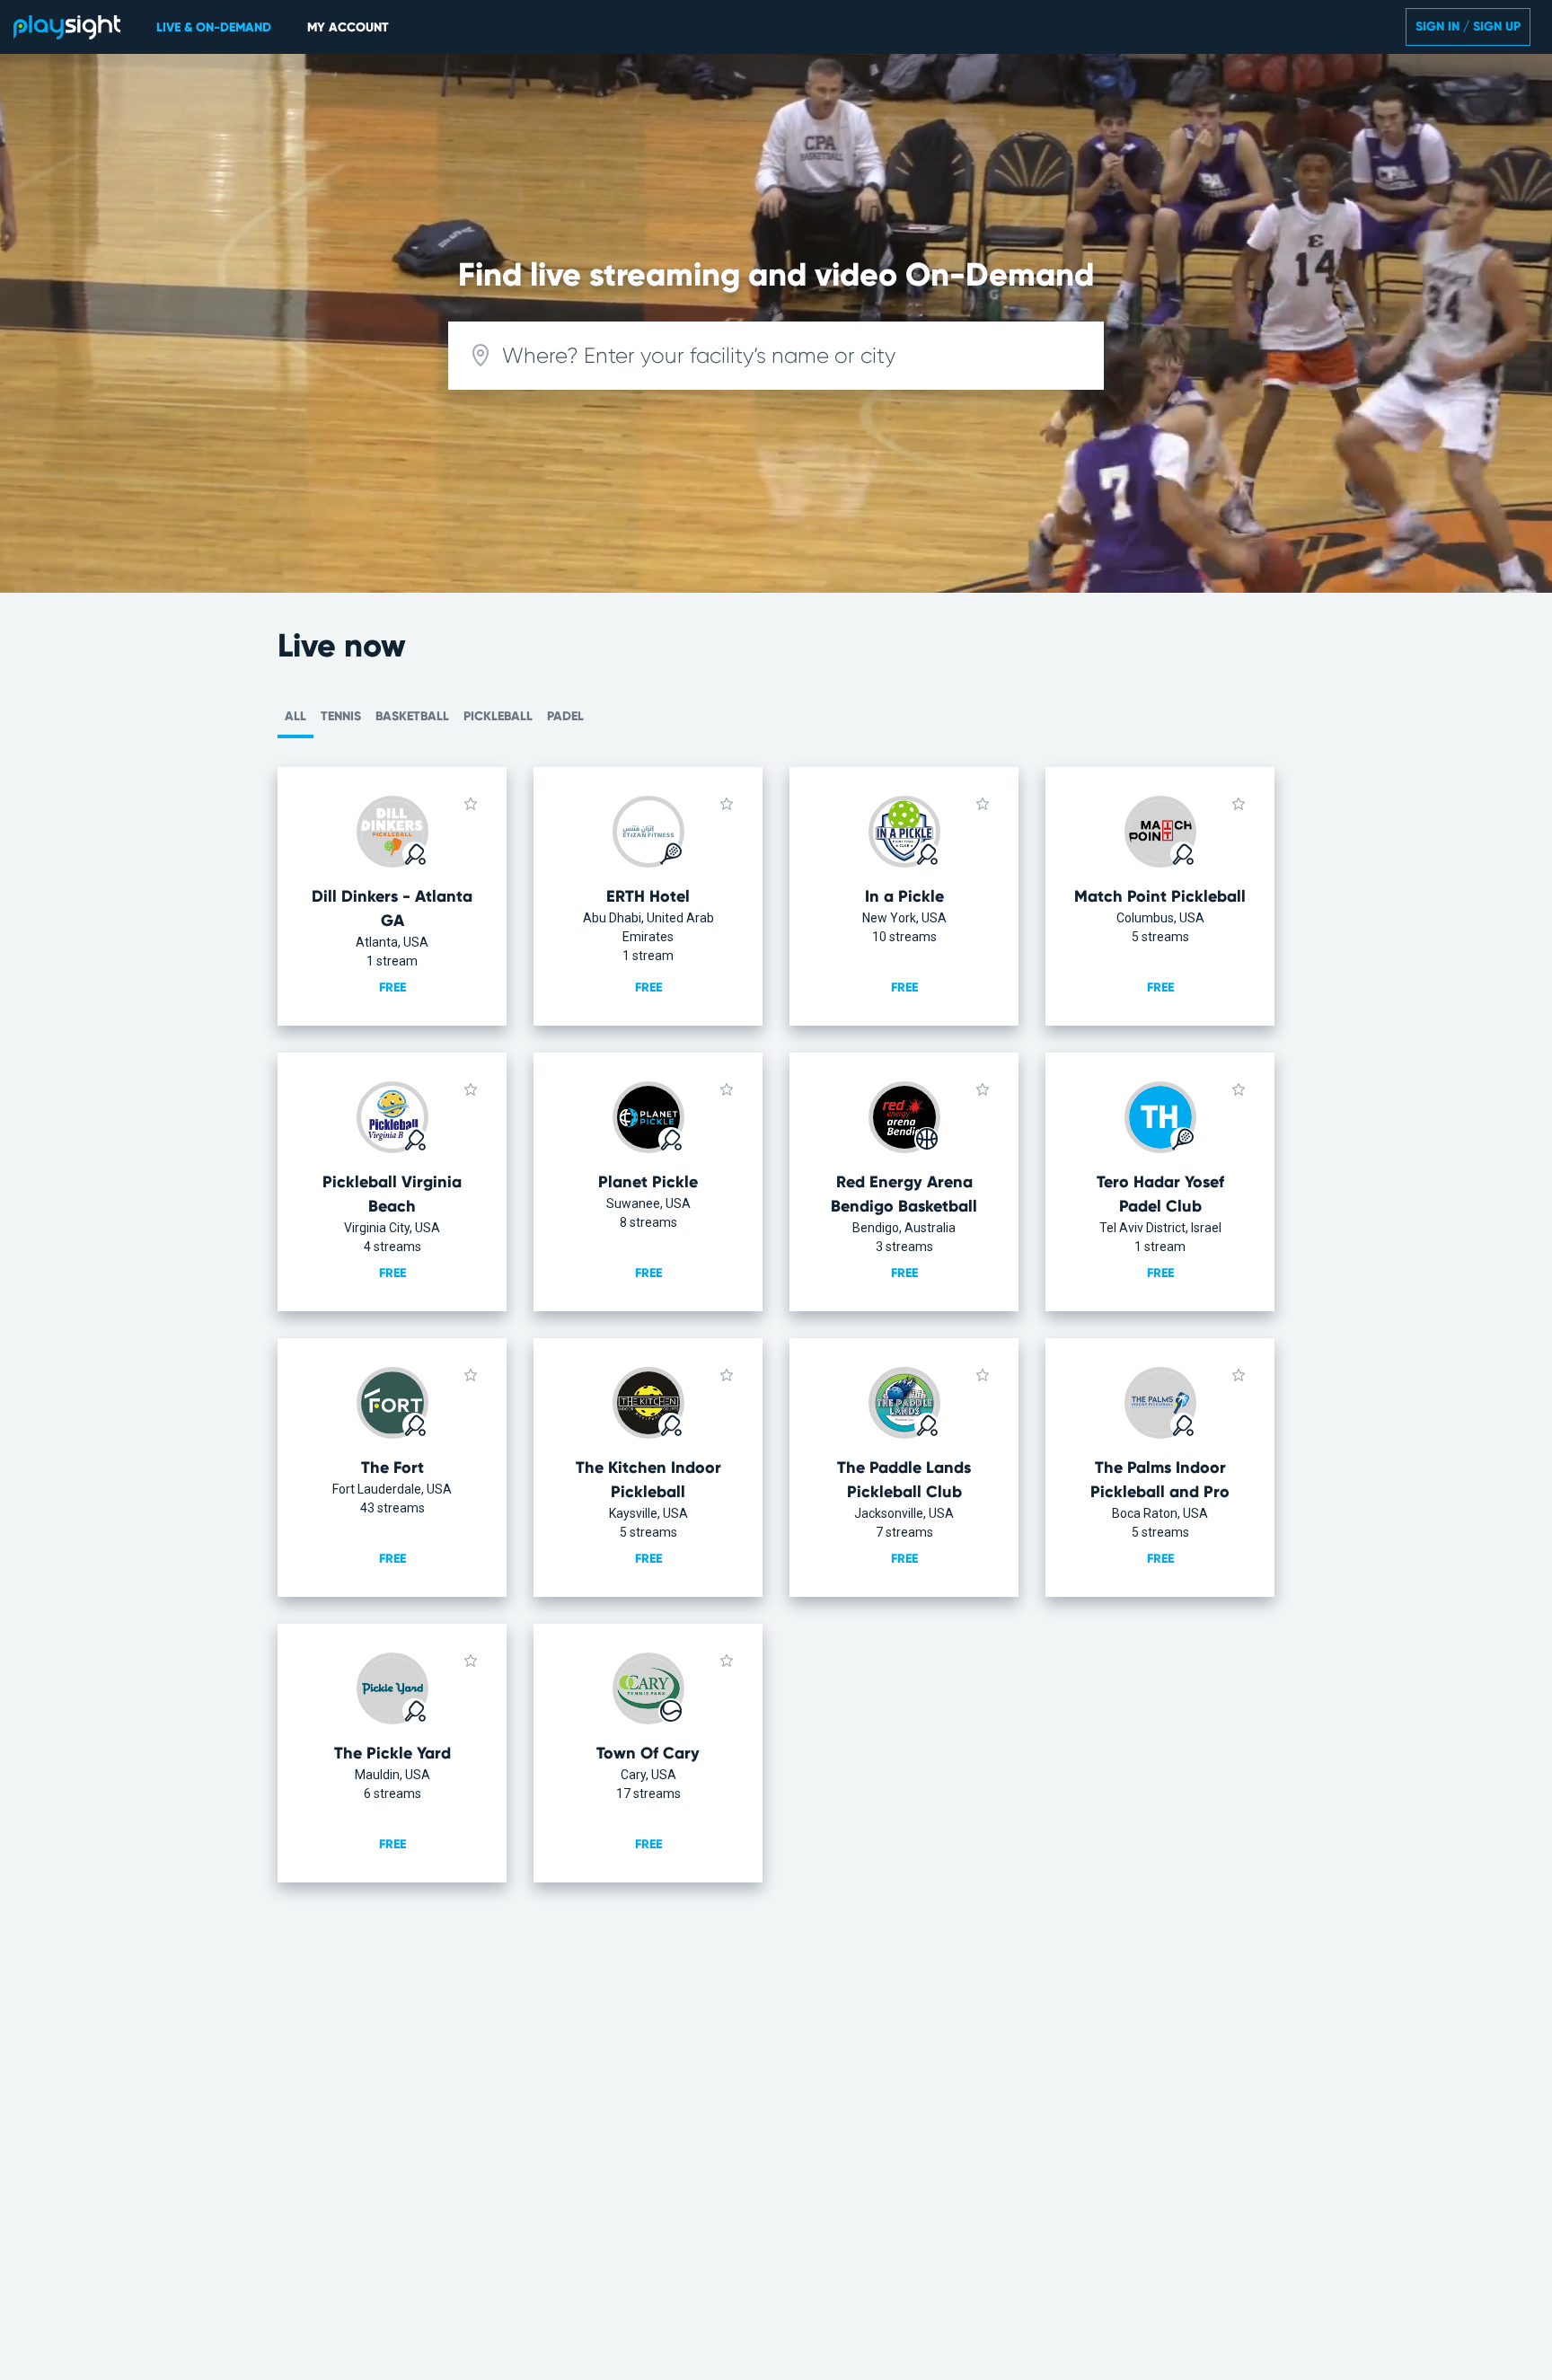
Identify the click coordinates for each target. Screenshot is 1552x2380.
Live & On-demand (214, 27)
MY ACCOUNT (348, 27)
